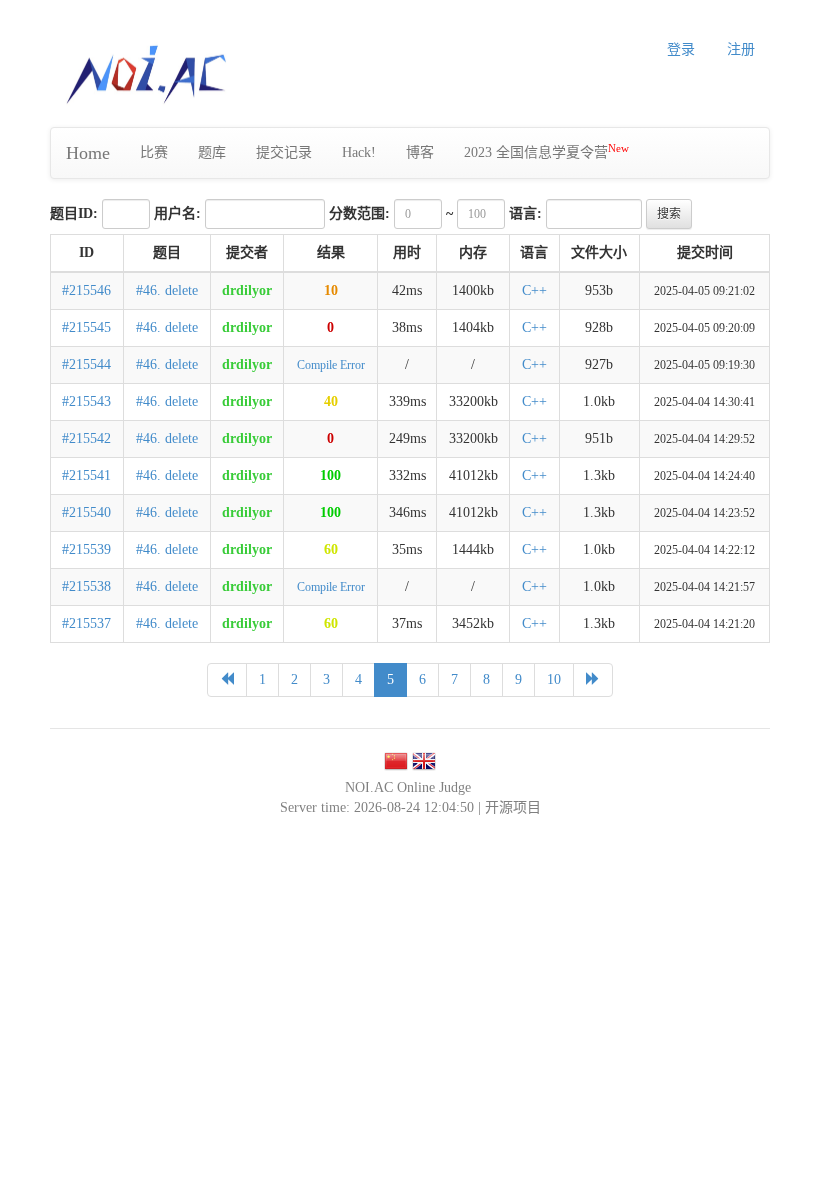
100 (330, 475)
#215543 (86, 401)
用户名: (177, 213)
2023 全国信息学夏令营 (546, 151)
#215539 (86, 549)
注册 (741, 49)
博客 (420, 152)
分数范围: (359, 213)
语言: (525, 213)
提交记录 (284, 152)
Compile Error (331, 365)
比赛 (154, 152)
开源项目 (513, 807)
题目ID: (74, 213)
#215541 (86, 475)
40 (331, 401)
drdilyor (247, 290)
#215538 (86, 586)
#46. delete (167, 290)
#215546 (86, 290)
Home (88, 153)
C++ (534, 290)
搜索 (669, 214)
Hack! (359, 152)
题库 (212, 152)
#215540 (86, 512)
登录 (681, 49)
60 (331, 549)
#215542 (86, 438)
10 (331, 290)
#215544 (86, 364)
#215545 (86, 327)
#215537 (86, 623)
